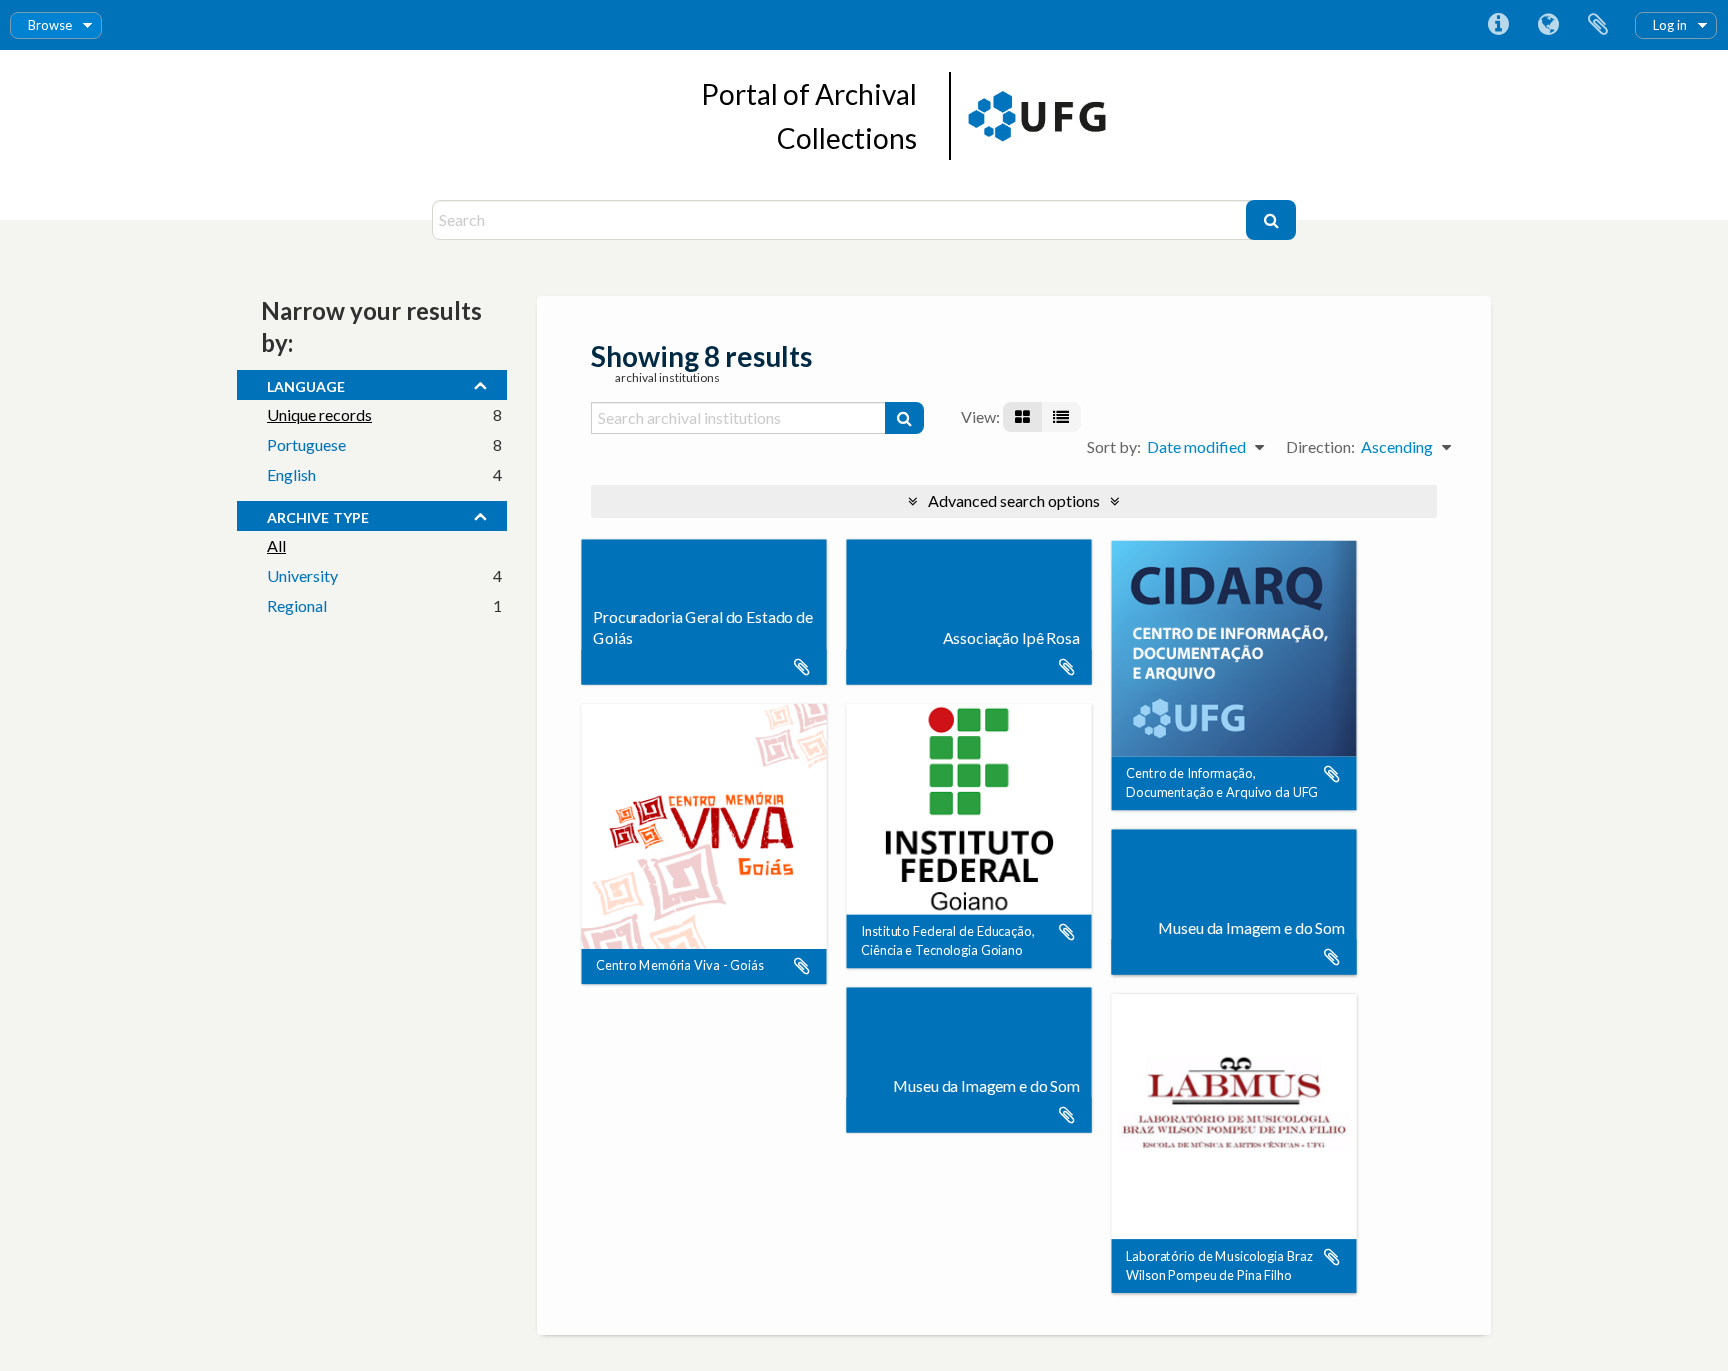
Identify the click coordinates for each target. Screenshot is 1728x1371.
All (276, 545)
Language (1548, 25)
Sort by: (1114, 446)
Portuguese (306, 444)
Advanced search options (1014, 500)
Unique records (319, 414)
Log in (1670, 25)
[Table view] (1061, 417)
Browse (50, 25)
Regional (297, 605)
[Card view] (1022, 417)
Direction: (1320, 446)
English (291, 474)
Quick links (1498, 25)
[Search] (1271, 220)
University (302, 575)
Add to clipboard (802, 667)
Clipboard (1598, 25)
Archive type (318, 515)
